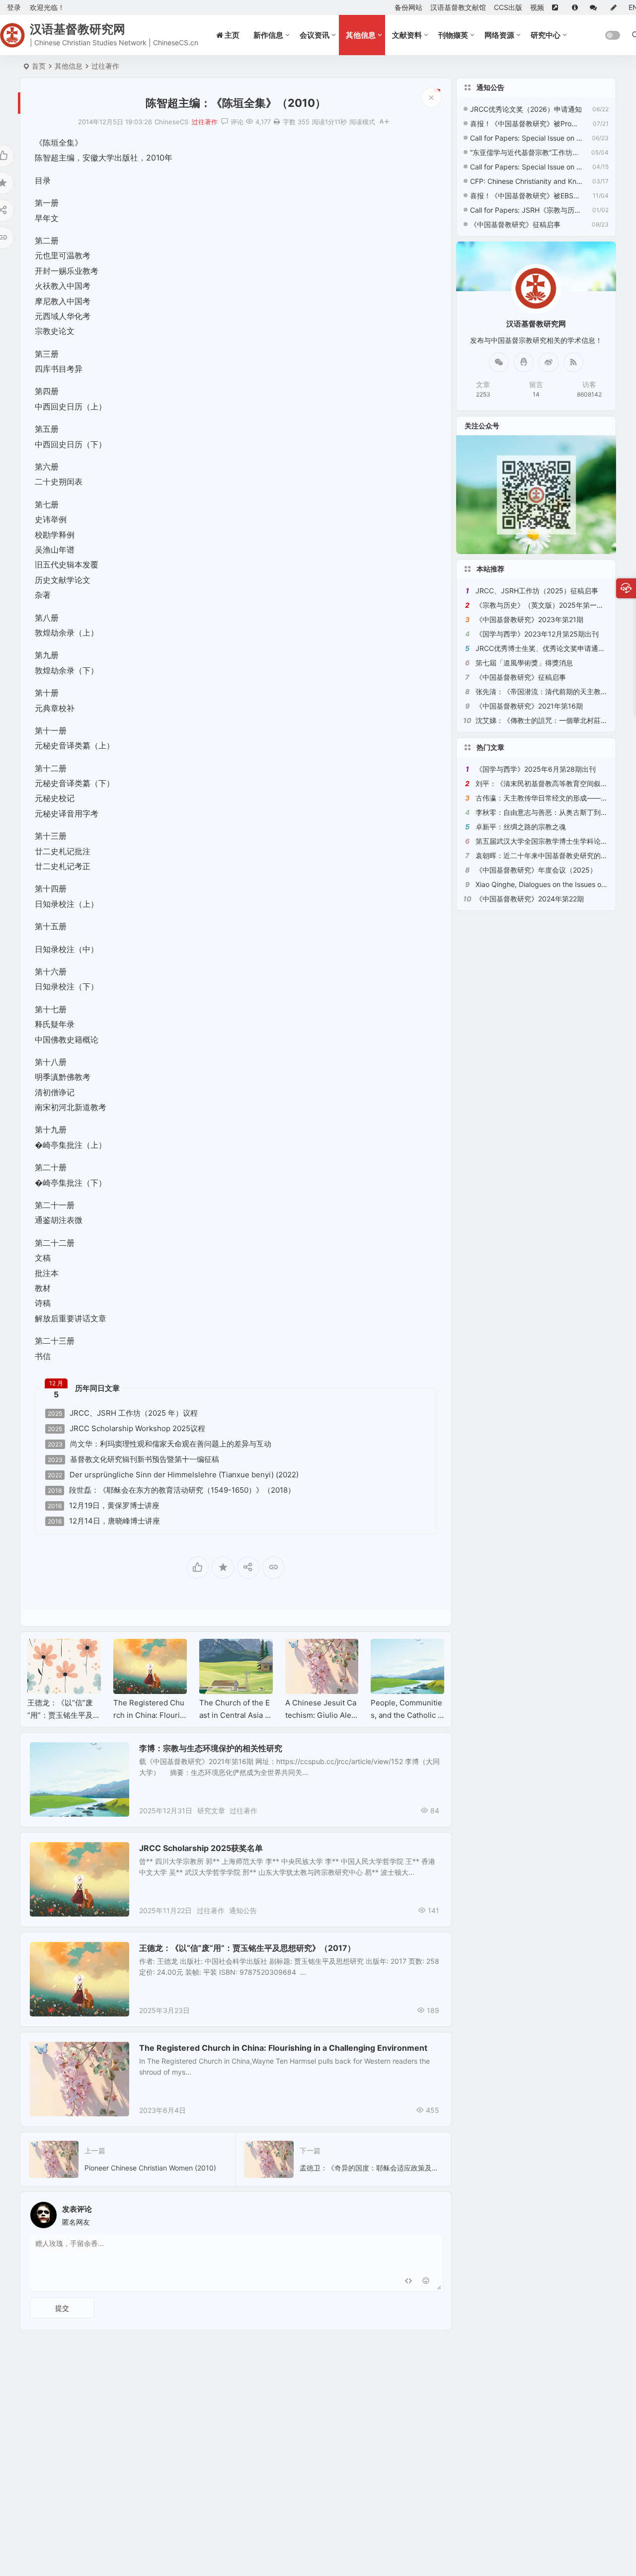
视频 (537, 7)
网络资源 (499, 35)
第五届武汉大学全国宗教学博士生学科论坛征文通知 (556, 841)
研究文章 (51, 1753)
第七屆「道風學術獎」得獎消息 (524, 663)
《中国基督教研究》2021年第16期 (529, 706)
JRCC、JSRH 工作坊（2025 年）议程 (123, 1413)
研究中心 (546, 35)
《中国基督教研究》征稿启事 (515, 224)
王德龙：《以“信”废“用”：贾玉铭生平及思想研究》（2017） (64, 1715)
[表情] (426, 2282)
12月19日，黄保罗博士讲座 (104, 1506)
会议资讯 (315, 35)
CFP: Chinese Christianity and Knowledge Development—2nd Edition (526, 181)
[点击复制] (524, 362)
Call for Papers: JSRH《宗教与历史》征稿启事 (526, 210)
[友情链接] (558, 7)
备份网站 (408, 7)
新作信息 (268, 35)
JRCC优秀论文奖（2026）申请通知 (526, 109)
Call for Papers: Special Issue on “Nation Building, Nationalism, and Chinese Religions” (526, 138)
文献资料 (407, 35)
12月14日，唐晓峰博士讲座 (104, 1521)
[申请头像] (432, 2212)
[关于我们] (577, 7)
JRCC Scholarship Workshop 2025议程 (126, 1429)
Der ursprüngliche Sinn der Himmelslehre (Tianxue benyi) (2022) (173, 1475)
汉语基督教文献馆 (458, 7)
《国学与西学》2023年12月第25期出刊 (537, 634)
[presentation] (387, 1655)
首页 (39, 66)
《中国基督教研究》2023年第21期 (529, 619)
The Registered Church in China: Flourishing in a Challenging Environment (283, 2048)
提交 (62, 2308)
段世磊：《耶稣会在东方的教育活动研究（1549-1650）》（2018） (171, 1490)
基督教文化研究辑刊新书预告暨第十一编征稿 (133, 1459)
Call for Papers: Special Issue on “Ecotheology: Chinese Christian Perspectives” (526, 167)
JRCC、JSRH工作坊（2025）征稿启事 (537, 591)
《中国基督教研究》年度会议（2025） (536, 870)
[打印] (277, 122)
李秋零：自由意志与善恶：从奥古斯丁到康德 (545, 812)
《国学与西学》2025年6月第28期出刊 (536, 769)
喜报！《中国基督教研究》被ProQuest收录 (526, 123)
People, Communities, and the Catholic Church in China (407, 1715)
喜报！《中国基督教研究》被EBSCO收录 (526, 196)
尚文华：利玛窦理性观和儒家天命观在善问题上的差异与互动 (159, 1444)
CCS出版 (508, 7)
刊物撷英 (453, 35)
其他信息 (361, 35)
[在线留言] (596, 7)
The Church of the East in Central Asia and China (235, 1715)
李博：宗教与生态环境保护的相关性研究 (211, 1748)
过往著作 (105, 66)
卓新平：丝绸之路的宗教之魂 (521, 827)
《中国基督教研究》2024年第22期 (530, 899)
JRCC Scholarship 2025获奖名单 (201, 1848)
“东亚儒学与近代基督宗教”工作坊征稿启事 (526, 152)
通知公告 (243, 1910)
